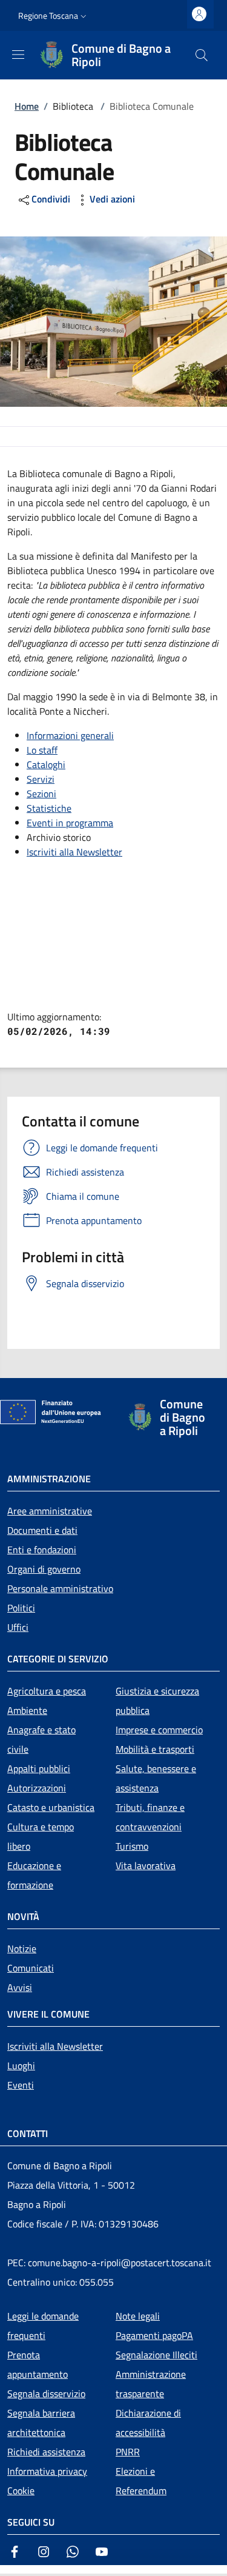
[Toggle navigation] (6, 2571)
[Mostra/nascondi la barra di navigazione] (18, 55)
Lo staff (42, 750)
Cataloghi (46, 764)
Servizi (41, 779)
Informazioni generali (70, 735)
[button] (54, 16)
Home (27, 106)
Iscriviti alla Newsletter (74, 852)
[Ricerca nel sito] (202, 55)
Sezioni (41, 794)
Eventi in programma (70, 823)
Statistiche (49, 808)
